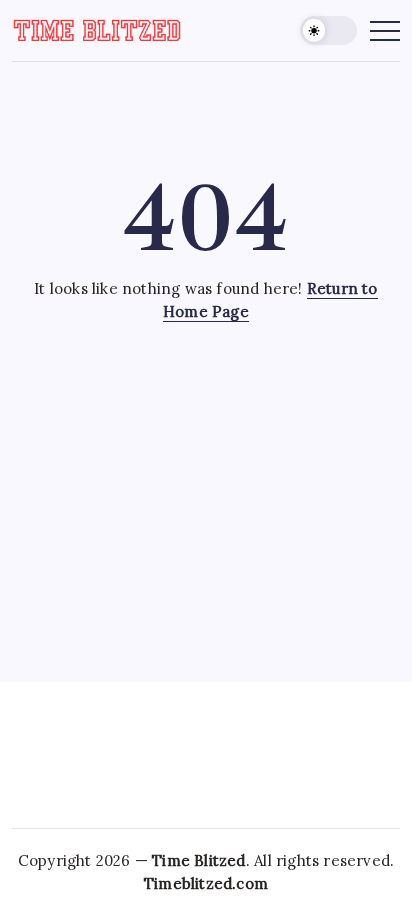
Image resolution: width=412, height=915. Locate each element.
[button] (329, 30)
